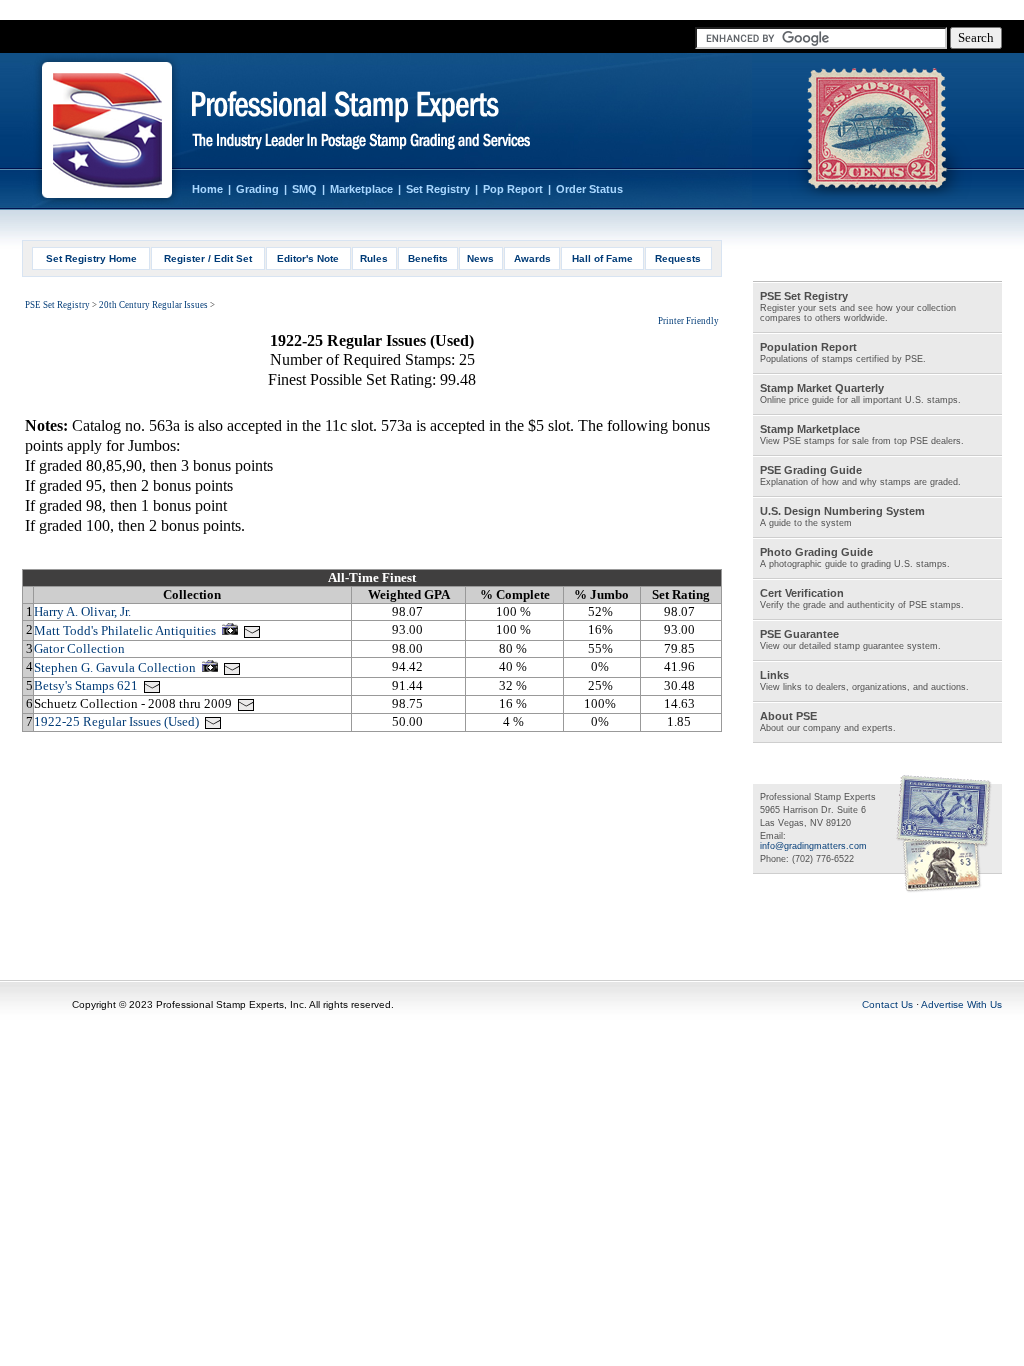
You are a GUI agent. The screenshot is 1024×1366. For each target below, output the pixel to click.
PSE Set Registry (57, 305)
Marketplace (361, 189)
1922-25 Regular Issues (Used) (116, 721)
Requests (678, 258)
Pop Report (513, 189)
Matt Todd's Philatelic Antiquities (125, 630)
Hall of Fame (602, 258)
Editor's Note (308, 258)
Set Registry (438, 189)
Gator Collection (79, 648)
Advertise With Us (961, 1004)
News (480, 258)
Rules (374, 258)
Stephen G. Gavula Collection (115, 667)
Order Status (589, 189)
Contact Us (887, 1004)
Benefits (428, 258)
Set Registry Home (91, 258)
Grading (257, 189)
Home (207, 189)
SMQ (304, 189)
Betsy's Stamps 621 (86, 685)
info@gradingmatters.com (813, 846)
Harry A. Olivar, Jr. (82, 611)
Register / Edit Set (208, 258)
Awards (532, 258)
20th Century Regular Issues (153, 305)
